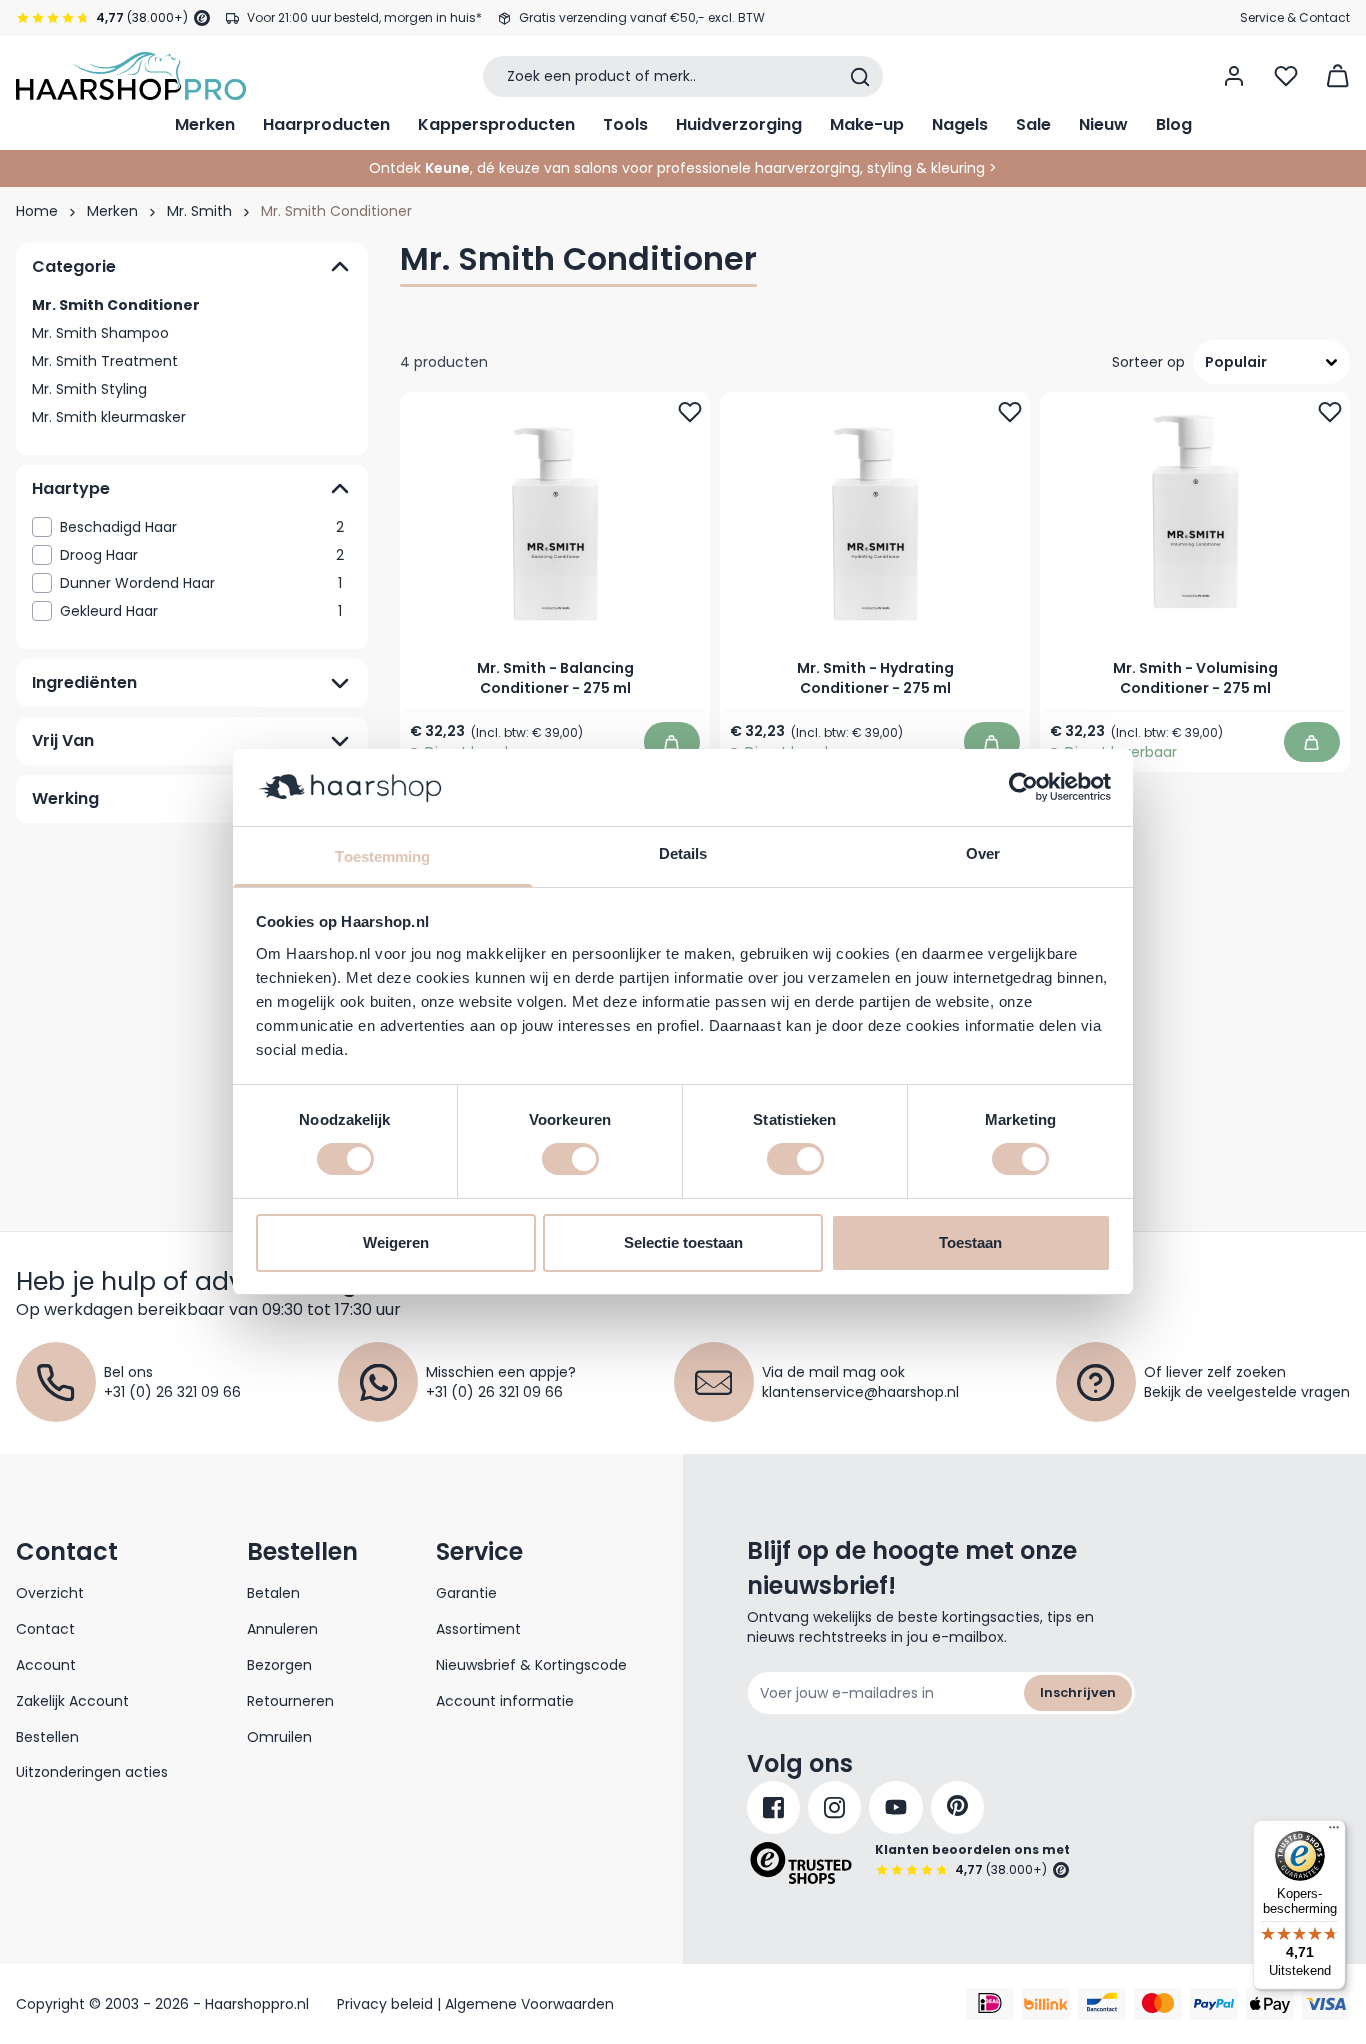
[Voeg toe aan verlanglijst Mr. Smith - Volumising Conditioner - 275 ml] (1330, 412)
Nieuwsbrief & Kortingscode (531, 1665)
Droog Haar (202, 555)
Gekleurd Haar (201, 611)
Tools (625, 124)
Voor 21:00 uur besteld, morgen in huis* (364, 17)
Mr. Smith (199, 211)
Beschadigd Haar (202, 527)
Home (37, 211)
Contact (45, 1629)
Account (46, 1665)
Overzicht (50, 1593)
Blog (1174, 124)
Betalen (273, 1593)
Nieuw (1103, 124)
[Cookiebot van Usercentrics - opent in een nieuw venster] (1023, 787)
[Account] (1234, 76)
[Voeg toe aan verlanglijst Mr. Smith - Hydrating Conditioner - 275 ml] (1010, 412)
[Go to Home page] (131, 76)
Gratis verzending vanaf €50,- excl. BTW (642, 17)
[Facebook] (773, 1807)
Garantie (466, 1593)
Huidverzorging (739, 124)
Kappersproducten (496, 124)
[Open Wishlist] (1286, 76)
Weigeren (396, 1242)
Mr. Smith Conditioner (116, 305)
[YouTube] (896, 1807)
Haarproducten (326, 124)
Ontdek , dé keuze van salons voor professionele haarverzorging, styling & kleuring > (683, 168)
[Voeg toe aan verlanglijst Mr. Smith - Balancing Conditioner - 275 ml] (690, 412)
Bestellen (47, 1737)
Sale (1033, 124)
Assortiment (478, 1629)
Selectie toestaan (683, 1242)
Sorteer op (1148, 362)
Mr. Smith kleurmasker (109, 417)
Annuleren (282, 1629)
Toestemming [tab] (382, 856)
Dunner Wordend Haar (201, 583)
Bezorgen (279, 1665)
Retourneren (290, 1701)
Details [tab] (683, 853)
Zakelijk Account (72, 1701)
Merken (205, 124)
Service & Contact (1295, 17)
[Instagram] (834, 1807)
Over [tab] (983, 853)
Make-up (867, 124)
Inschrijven (1078, 1692)
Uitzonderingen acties (92, 1772)
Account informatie (505, 1701)
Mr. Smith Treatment (105, 361)
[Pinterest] (957, 1807)
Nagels (960, 124)
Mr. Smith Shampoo (100, 333)
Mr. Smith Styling (89, 389)
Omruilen (279, 1737)
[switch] (570, 1159)
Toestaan (970, 1242)
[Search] (860, 77)
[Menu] (1334, 1832)
